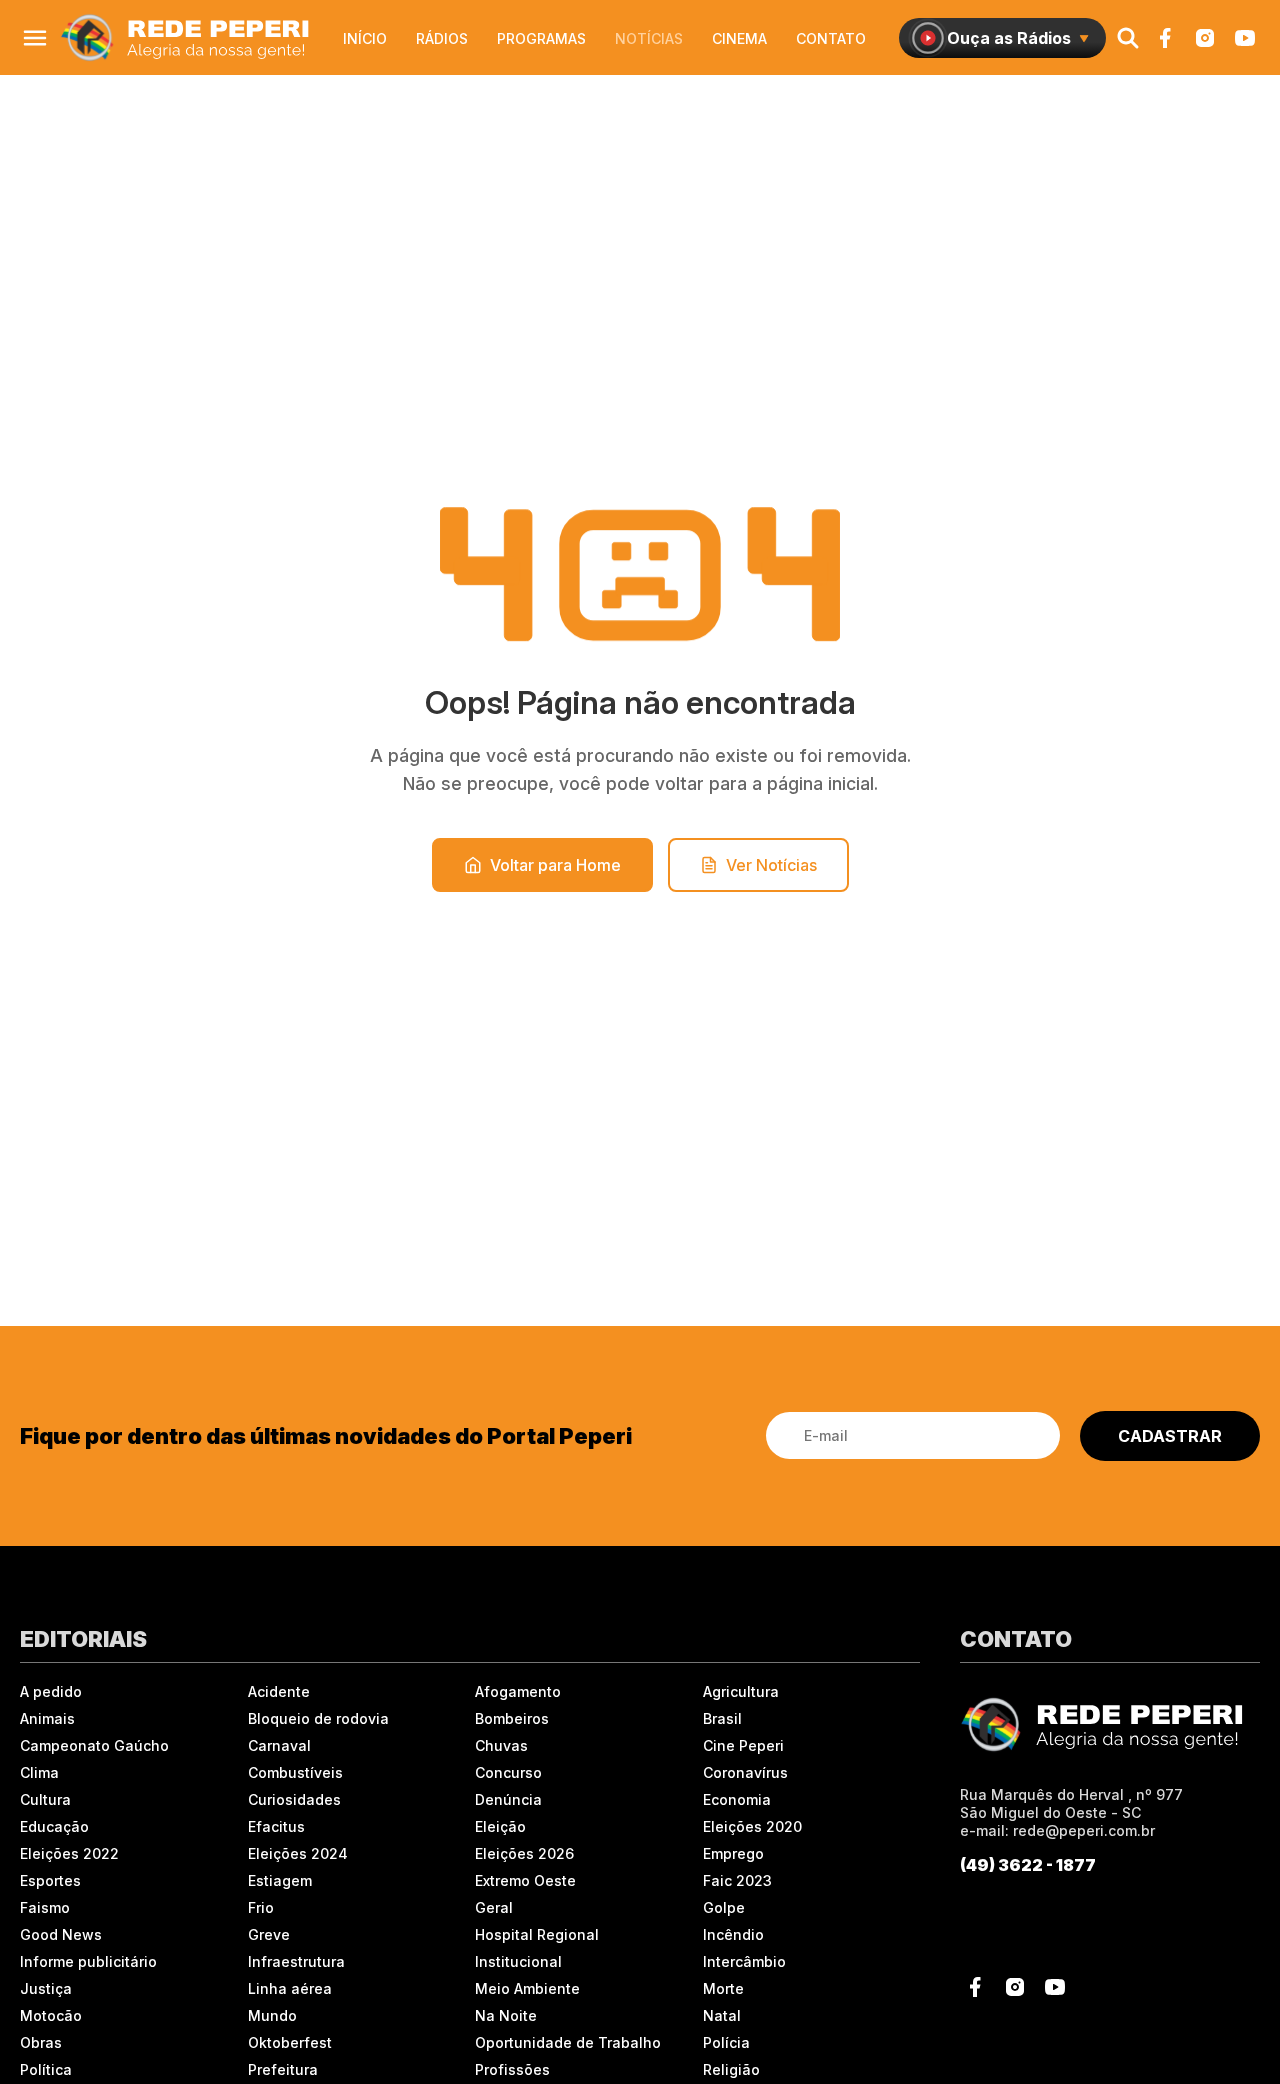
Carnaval (279, 1745)
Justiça (46, 1988)
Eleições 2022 (69, 1853)
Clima (39, 1772)
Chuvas (501, 1745)
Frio (261, 1907)
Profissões (512, 2069)
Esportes (50, 1880)
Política (46, 2069)
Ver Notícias (771, 865)
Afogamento (518, 1691)
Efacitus (276, 1826)
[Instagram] (1205, 38)
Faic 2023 (737, 1880)
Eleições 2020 (752, 1826)
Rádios (442, 38)
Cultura (45, 1799)
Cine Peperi (743, 1745)
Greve (269, 1934)
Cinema (739, 38)
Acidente (279, 1691)
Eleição (500, 1826)
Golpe (724, 1907)
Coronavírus (745, 1772)
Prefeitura (283, 2069)
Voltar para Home (555, 865)
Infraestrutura (296, 1961)
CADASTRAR (1170, 1436)
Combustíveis (295, 1772)
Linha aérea (290, 1988)
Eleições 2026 (524, 1853)
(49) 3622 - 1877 (1028, 1865)
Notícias (649, 38)
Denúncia (508, 1799)
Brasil (722, 1718)
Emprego (733, 1853)
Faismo (45, 1907)
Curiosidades (294, 1799)
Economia (737, 1799)
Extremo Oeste (525, 1880)
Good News (61, 1934)
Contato (831, 38)
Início (365, 38)
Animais (47, 1718)
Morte (723, 1988)
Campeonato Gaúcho (94, 1745)
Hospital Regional (537, 1934)
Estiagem (280, 1880)
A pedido (51, 1691)
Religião (731, 2069)
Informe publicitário (88, 1961)
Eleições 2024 (298, 1853)
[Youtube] (1245, 38)
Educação (54, 1826)
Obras (41, 2042)
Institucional (518, 1961)
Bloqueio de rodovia (318, 1718)
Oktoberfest (290, 2042)
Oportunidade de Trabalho (568, 2042)
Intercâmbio (744, 1961)
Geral (494, 1907)
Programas (541, 38)
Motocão (51, 2015)
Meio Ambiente (527, 1988)
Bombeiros (512, 1718)
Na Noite (506, 2015)
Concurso (508, 1772)
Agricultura (741, 1691)
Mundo (272, 2015)
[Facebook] (1165, 38)
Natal (722, 2015)
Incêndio (733, 1934)
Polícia (726, 2042)
